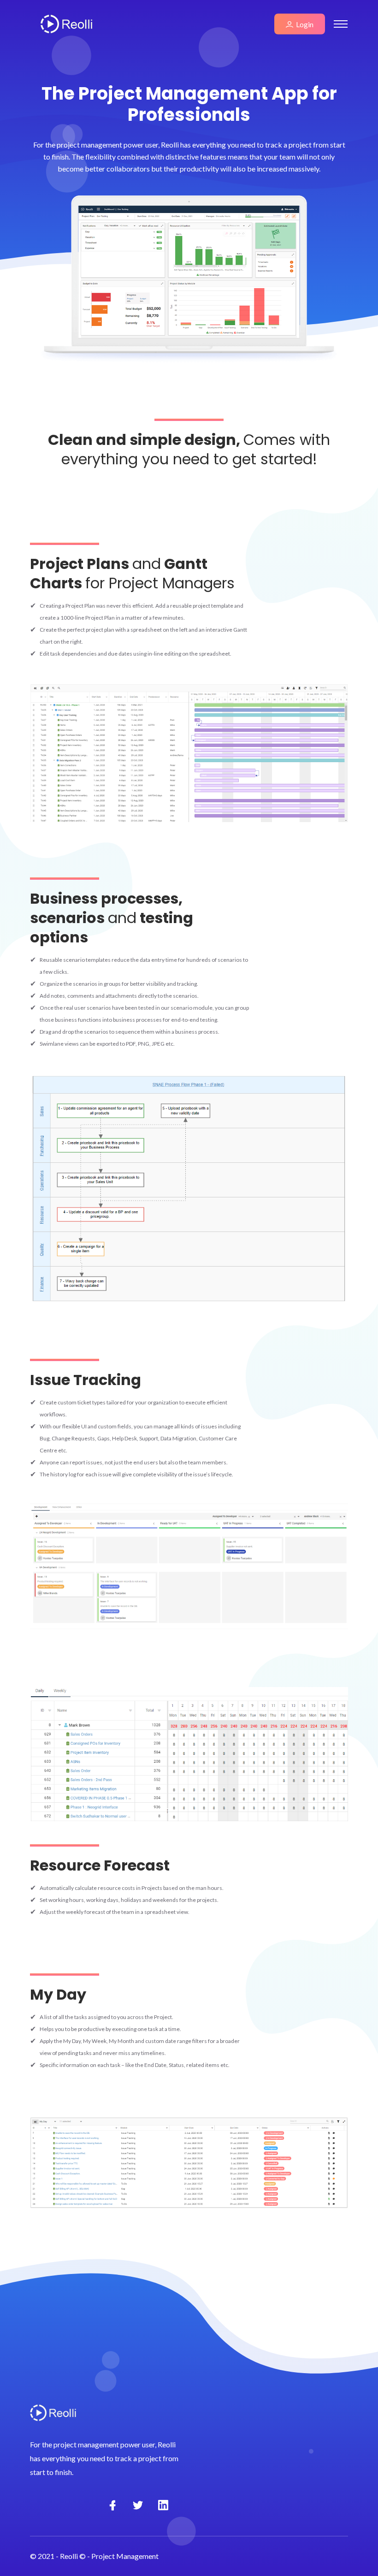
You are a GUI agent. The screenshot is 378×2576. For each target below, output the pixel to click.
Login (303, 24)
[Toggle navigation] (341, 24)
